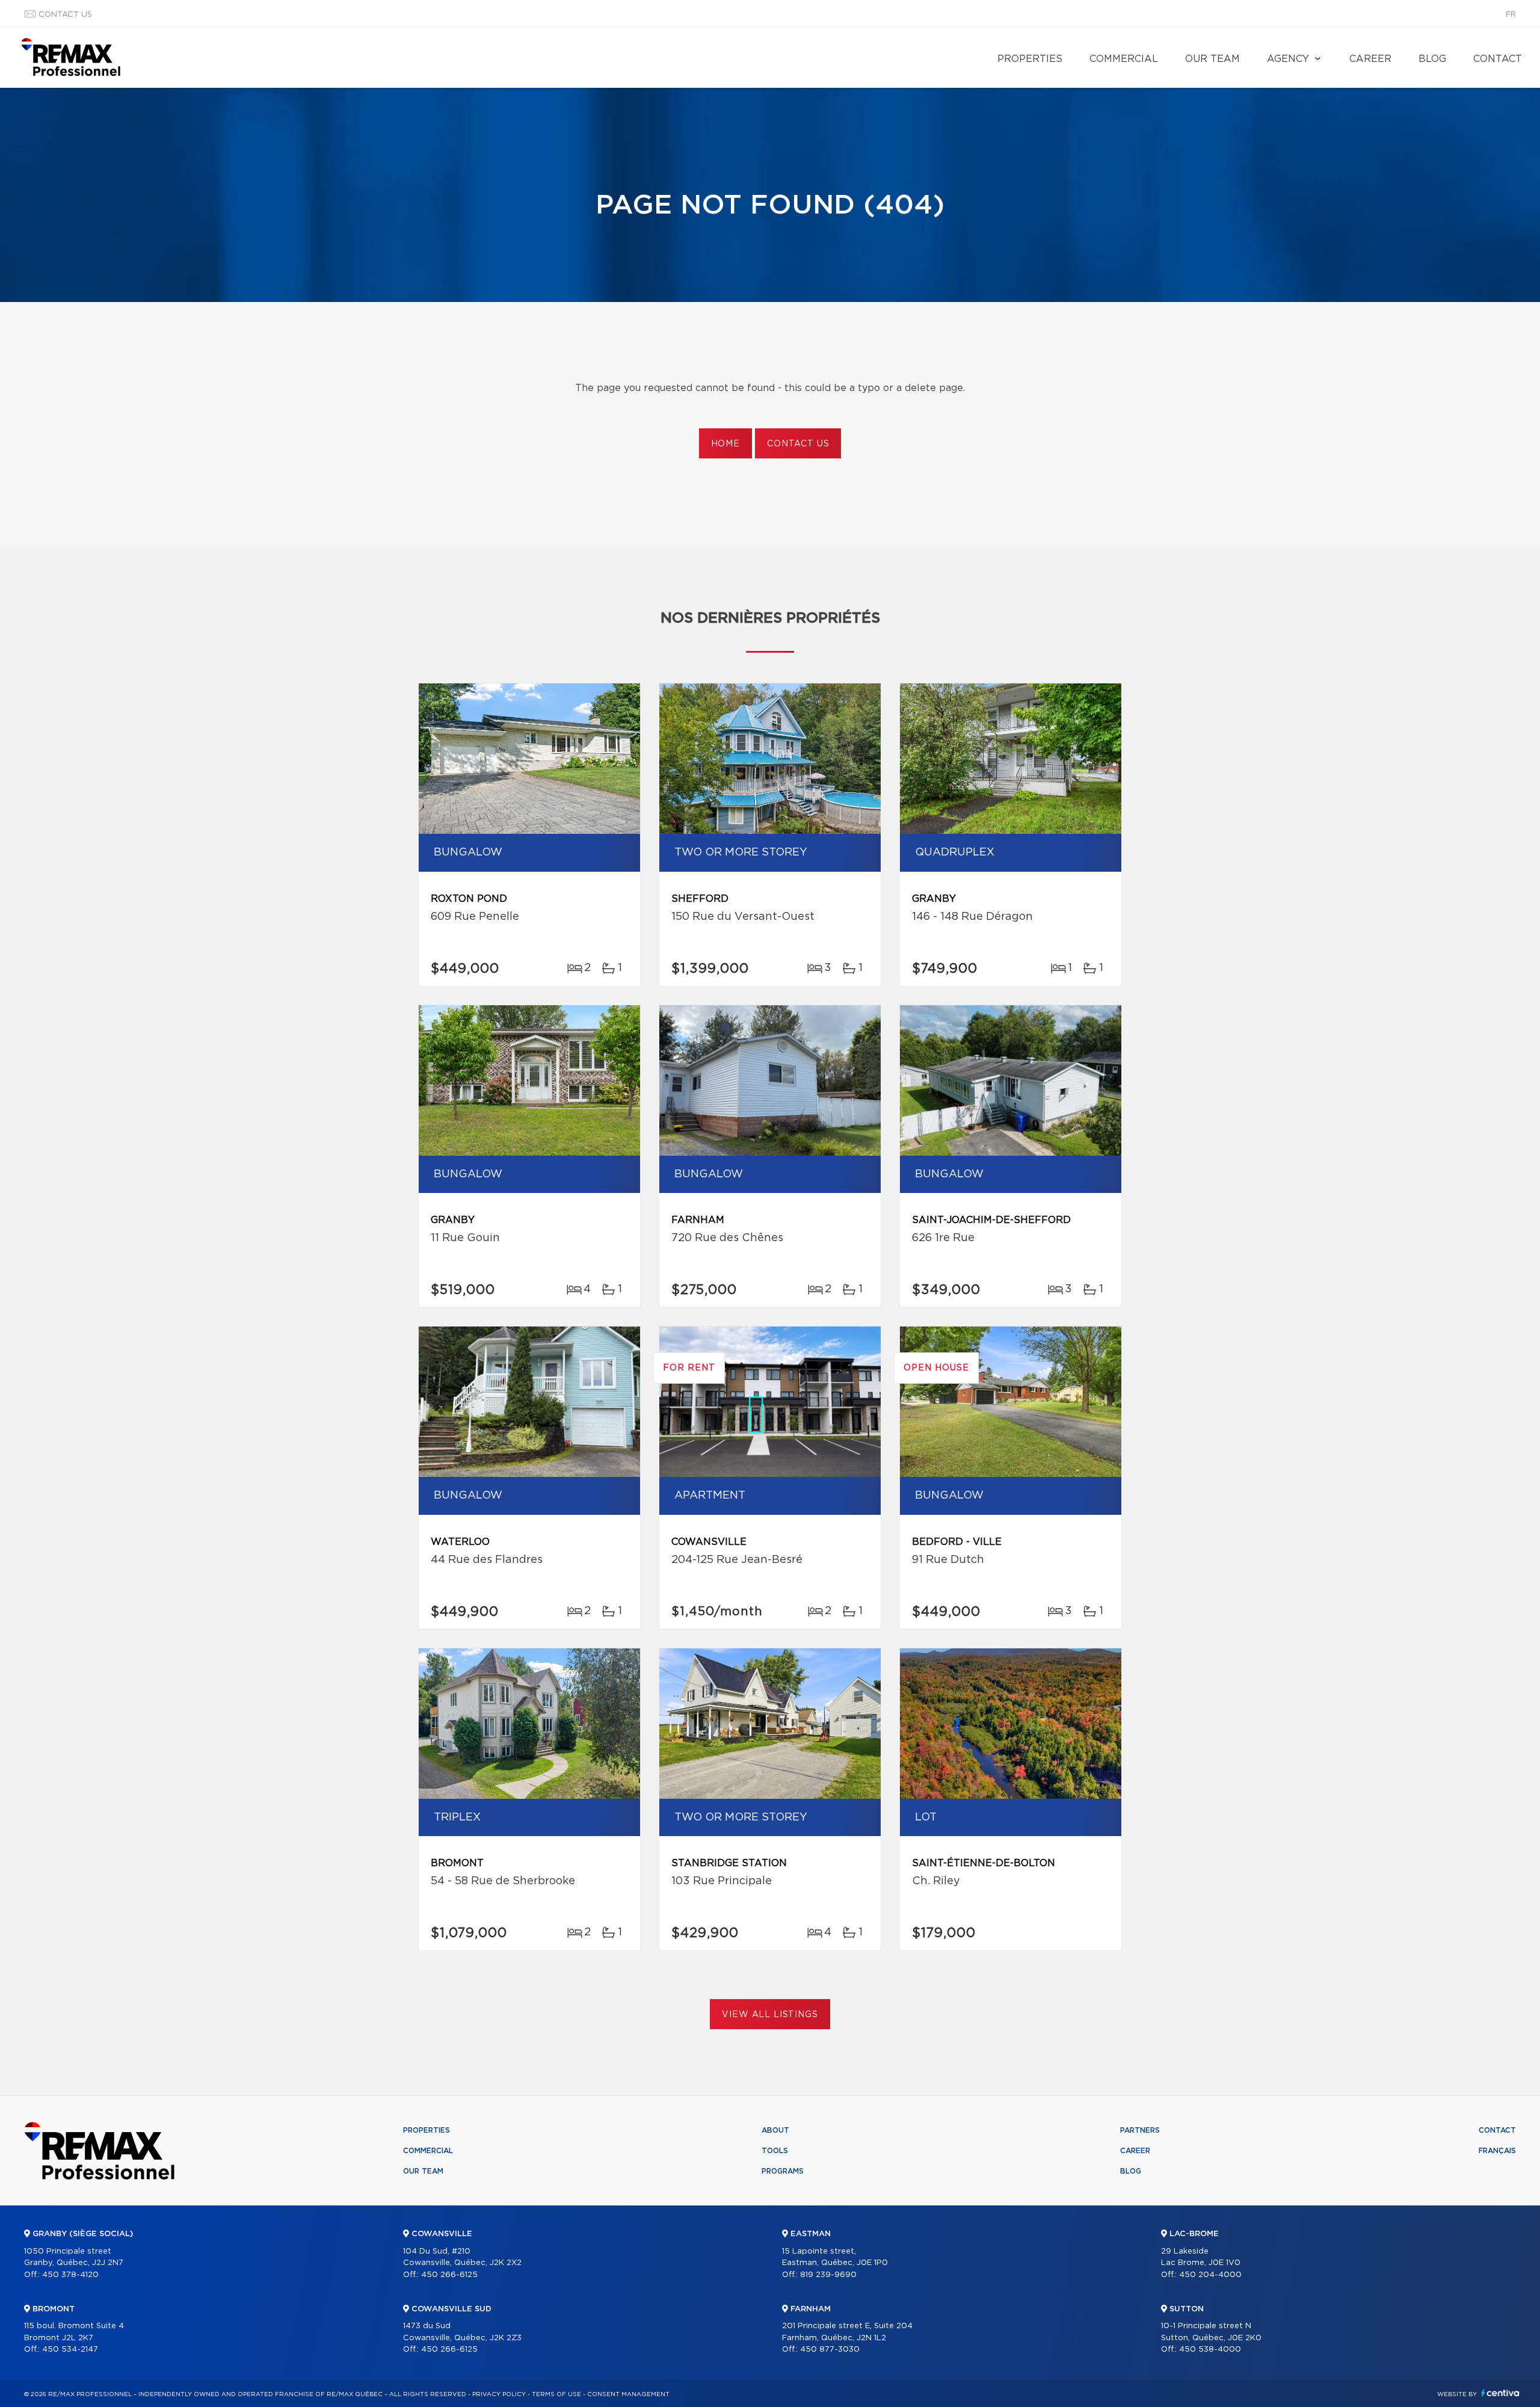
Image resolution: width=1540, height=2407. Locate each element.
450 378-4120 (70, 2275)
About (775, 2130)
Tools (775, 2151)
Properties (1030, 59)
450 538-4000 (1210, 2350)
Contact (1498, 59)
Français (1497, 2151)
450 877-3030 (830, 2350)
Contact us (65, 15)
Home (725, 444)
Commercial (1124, 59)
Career (1370, 59)
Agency (1288, 59)
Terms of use (556, 2394)
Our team (1212, 59)
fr (1511, 15)
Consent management (628, 2394)
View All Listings (770, 2015)
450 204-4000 (1210, 2275)
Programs (783, 2171)
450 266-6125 (449, 2275)
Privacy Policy (499, 2394)
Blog (1432, 59)
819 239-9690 (828, 2275)
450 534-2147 (70, 2350)
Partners (1140, 2130)
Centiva (1500, 2393)
